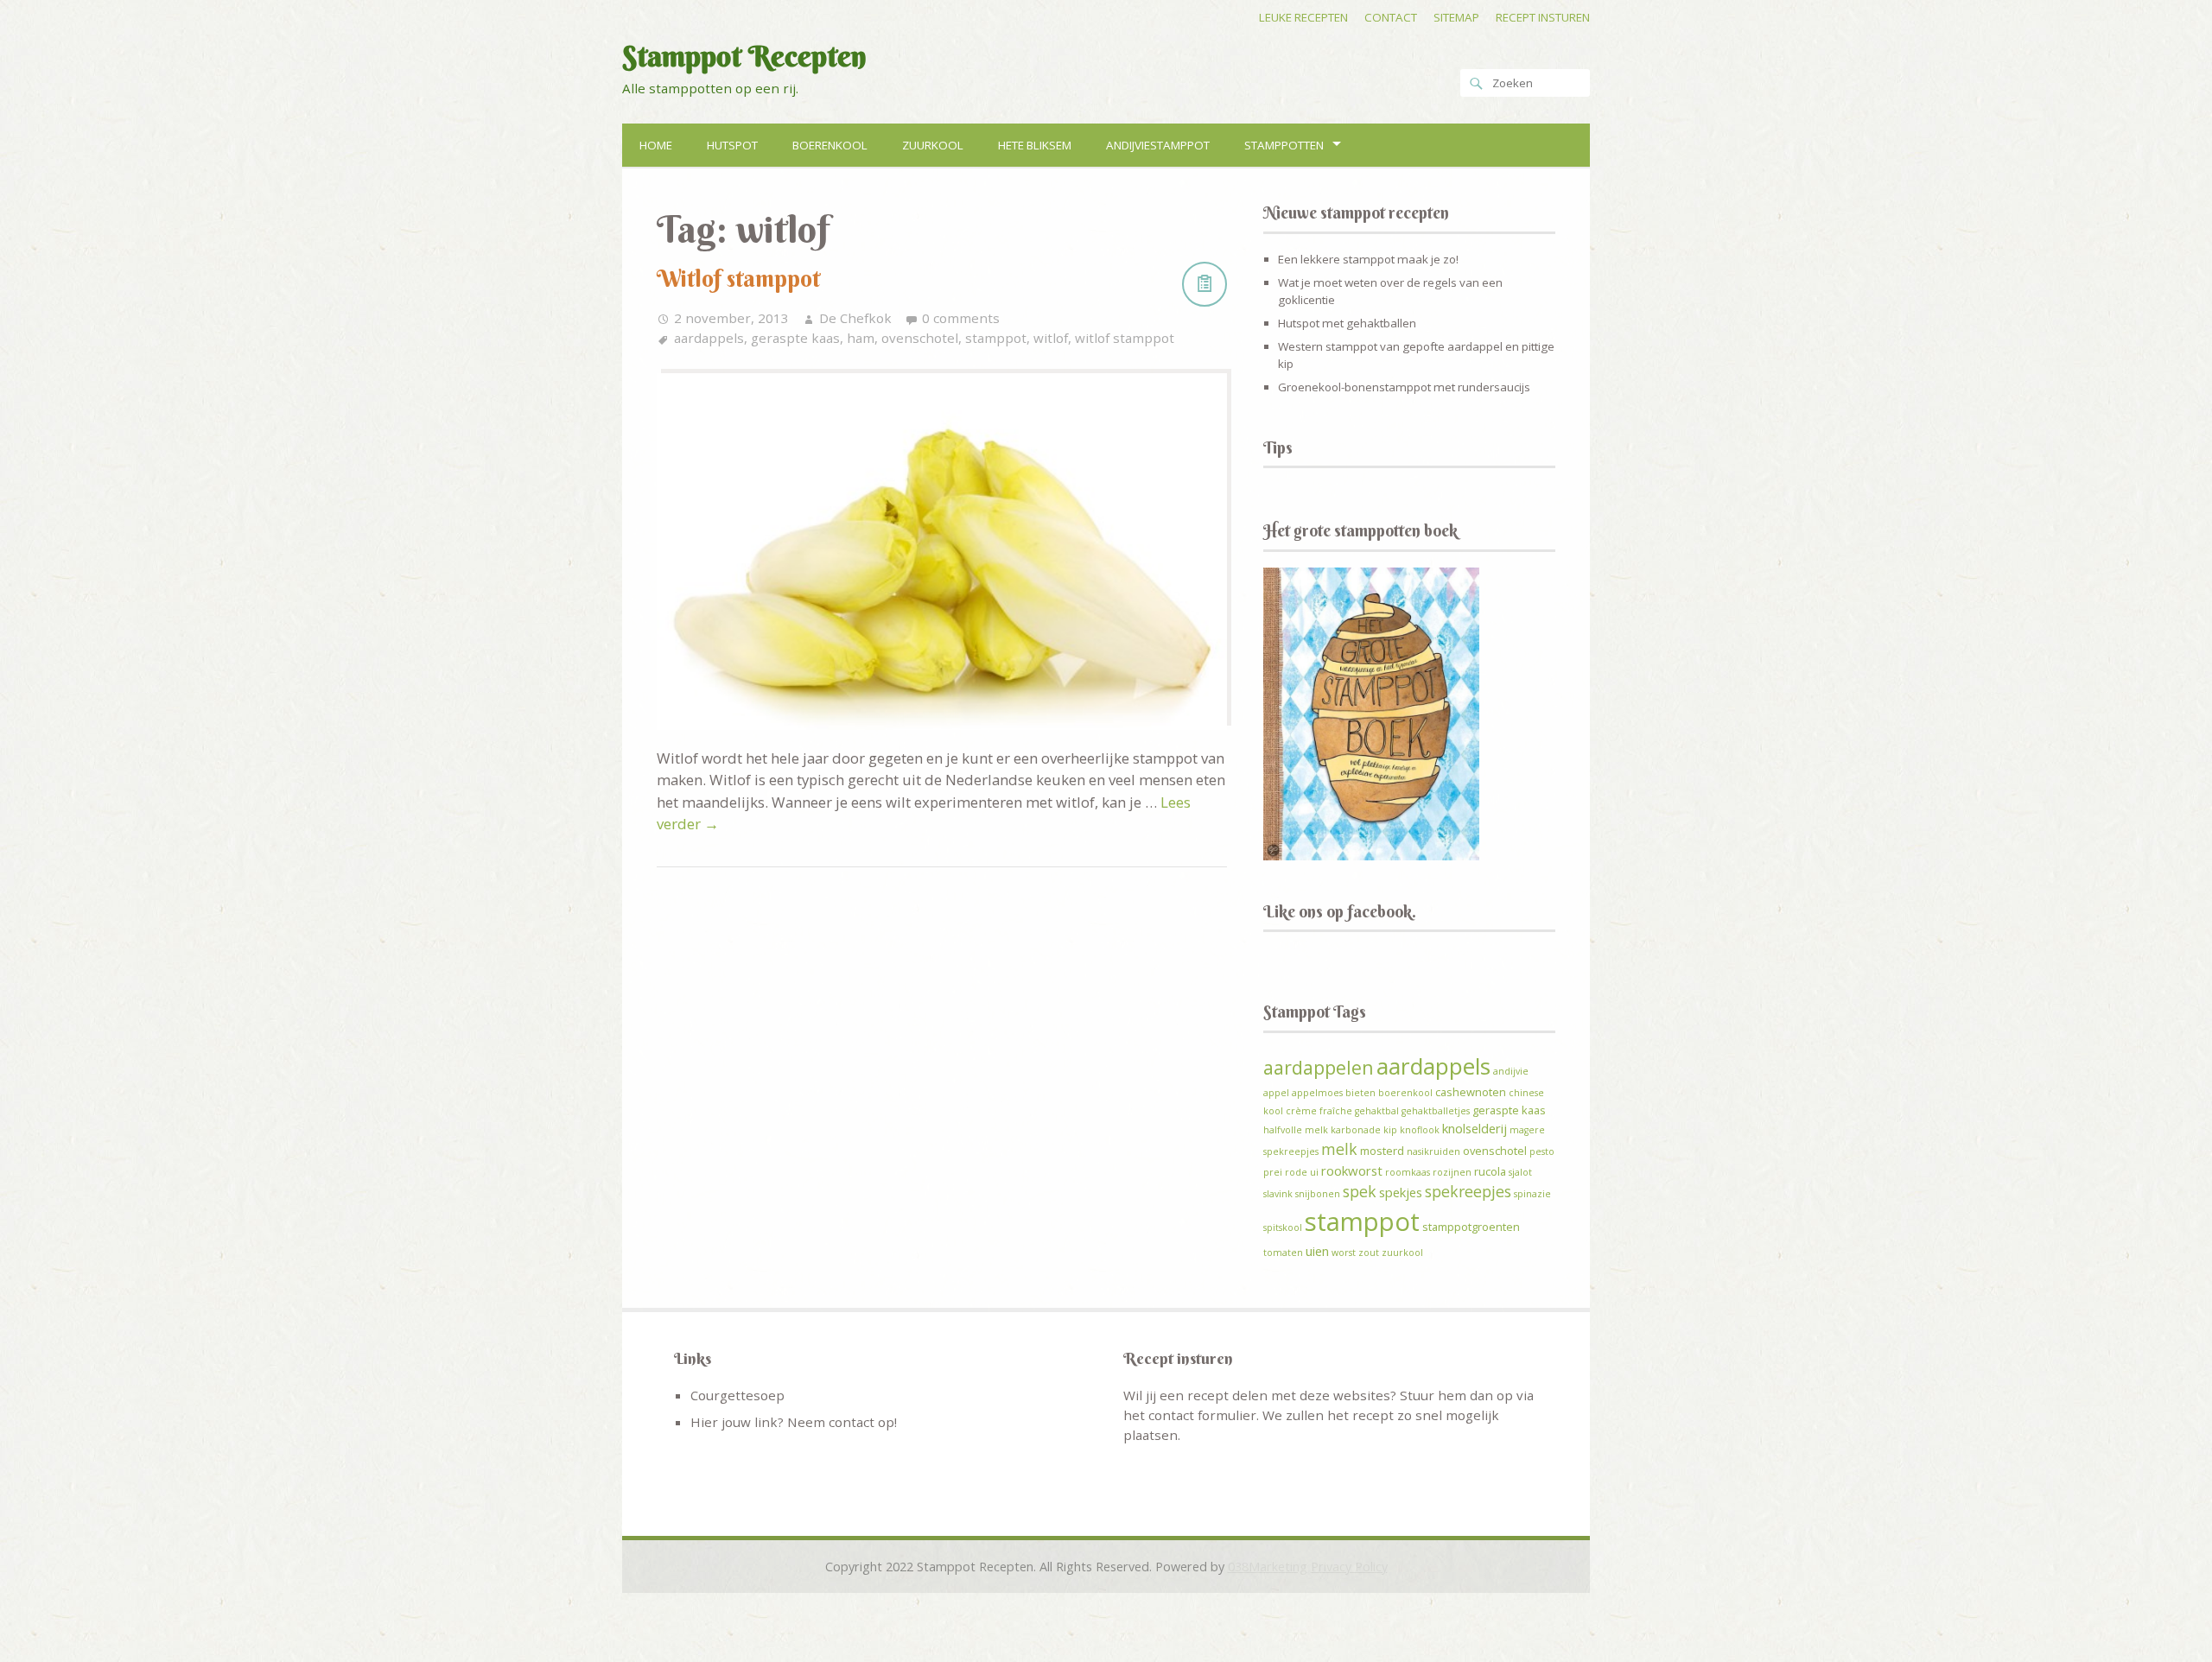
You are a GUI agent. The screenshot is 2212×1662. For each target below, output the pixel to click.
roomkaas (1408, 1172)
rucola (1490, 1171)
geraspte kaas (795, 338)
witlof (1051, 338)
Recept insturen (1543, 17)
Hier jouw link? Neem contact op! (794, 1422)
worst (1344, 1253)
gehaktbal (1377, 1111)
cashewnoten (1471, 1092)
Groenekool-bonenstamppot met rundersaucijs (1404, 387)
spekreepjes (1468, 1191)
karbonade (1356, 1130)
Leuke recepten (1303, 17)
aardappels (709, 338)
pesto (1542, 1151)
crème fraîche (1319, 1111)
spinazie (1532, 1194)
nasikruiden (1433, 1151)
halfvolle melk (1296, 1130)
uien (1317, 1251)
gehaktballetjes (1436, 1111)
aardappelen (1319, 1067)
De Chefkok (855, 318)
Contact (1391, 17)
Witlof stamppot (738, 279)
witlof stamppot (1125, 338)
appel (1276, 1093)
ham (861, 338)
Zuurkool (933, 145)
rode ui (1302, 1172)
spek (1360, 1191)
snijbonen (1318, 1194)
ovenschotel (920, 338)
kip (1390, 1130)
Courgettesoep (737, 1395)
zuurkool (1402, 1253)
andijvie (1511, 1071)
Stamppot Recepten (744, 56)
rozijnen (1452, 1172)
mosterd (1382, 1151)
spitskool (1283, 1227)
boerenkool (1405, 1093)
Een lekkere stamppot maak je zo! (1368, 259)
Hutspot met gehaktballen (1347, 323)
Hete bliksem (1035, 145)
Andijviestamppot (1158, 145)
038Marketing (1268, 1567)
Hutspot (732, 145)
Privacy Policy (1349, 1567)
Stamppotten (1284, 145)
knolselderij (1475, 1128)
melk (1339, 1149)
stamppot (996, 338)
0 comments (961, 318)
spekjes (1401, 1192)
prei (1273, 1172)
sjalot (1520, 1172)
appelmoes (1317, 1093)
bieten (1360, 1093)
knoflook (1420, 1130)
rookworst (1352, 1170)
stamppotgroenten (1471, 1227)
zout (1369, 1253)
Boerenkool (830, 145)
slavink (1278, 1194)
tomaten (1283, 1253)
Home (656, 145)
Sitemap (1456, 17)
